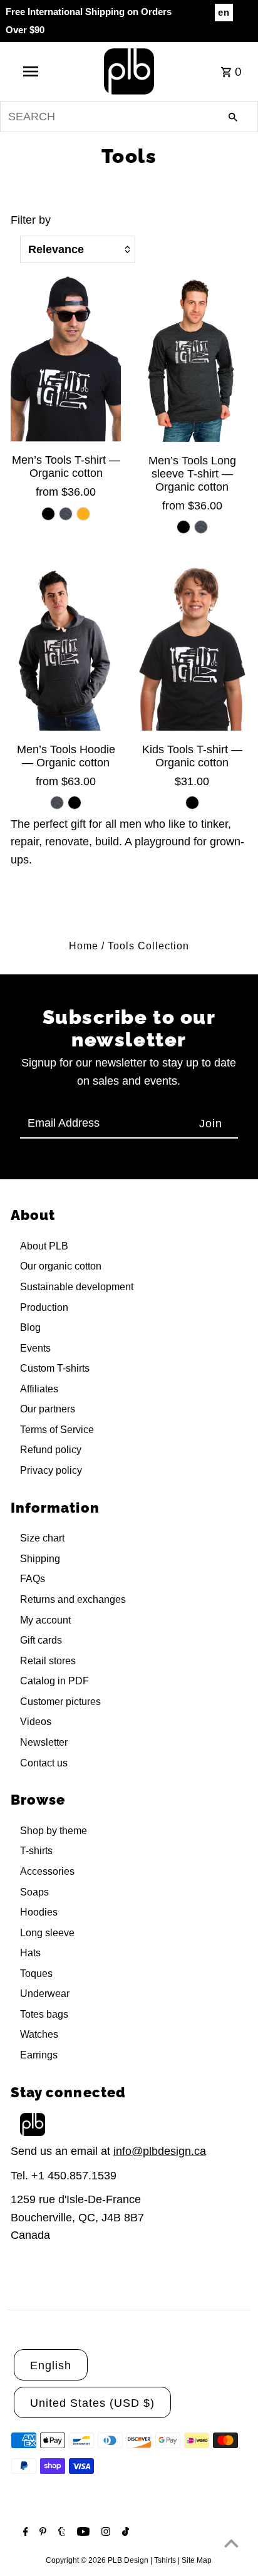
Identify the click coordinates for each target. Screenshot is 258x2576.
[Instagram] (104, 2533)
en (224, 12)
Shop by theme (54, 1831)
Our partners (48, 1409)
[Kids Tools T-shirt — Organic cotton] (192, 648)
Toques (36, 1974)
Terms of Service (57, 1430)
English (51, 2365)
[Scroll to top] (231, 2543)
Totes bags (44, 2014)
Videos (36, 1722)
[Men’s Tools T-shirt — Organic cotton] (66, 359)
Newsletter (44, 1742)
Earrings (39, 2055)
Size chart (42, 1538)
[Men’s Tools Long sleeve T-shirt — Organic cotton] (192, 359)
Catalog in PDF (54, 1681)
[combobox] (129, 117)
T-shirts (36, 1851)
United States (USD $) (92, 2403)
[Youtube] (82, 2533)
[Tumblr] (60, 2533)
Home (84, 946)
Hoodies (39, 1912)
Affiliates (39, 1389)
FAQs (33, 1579)
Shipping (40, 1559)
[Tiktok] (124, 2533)
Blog (30, 1327)
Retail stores (48, 1661)
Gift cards (41, 1640)
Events (35, 1348)
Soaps (34, 1892)
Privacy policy (51, 1470)
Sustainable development (77, 1287)
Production (44, 1307)
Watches (39, 2034)
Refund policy (51, 1450)
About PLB (44, 1246)
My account (45, 1620)
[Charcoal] (66, 514)
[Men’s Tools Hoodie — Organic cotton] (66, 648)
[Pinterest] (41, 2533)
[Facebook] (24, 2533)
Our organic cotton (61, 1266)
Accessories (47, 1871)
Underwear (45, 1994)
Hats (30, 1953)
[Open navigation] (32, 71)
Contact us (44, 1763)
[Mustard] (83, 514)
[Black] (48, 514)
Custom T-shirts (55, 1368)
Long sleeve (47, 1933)
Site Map (197, 2560)
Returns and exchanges (73, 1599)
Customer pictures (60, 1702)
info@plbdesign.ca (160, 2151)
